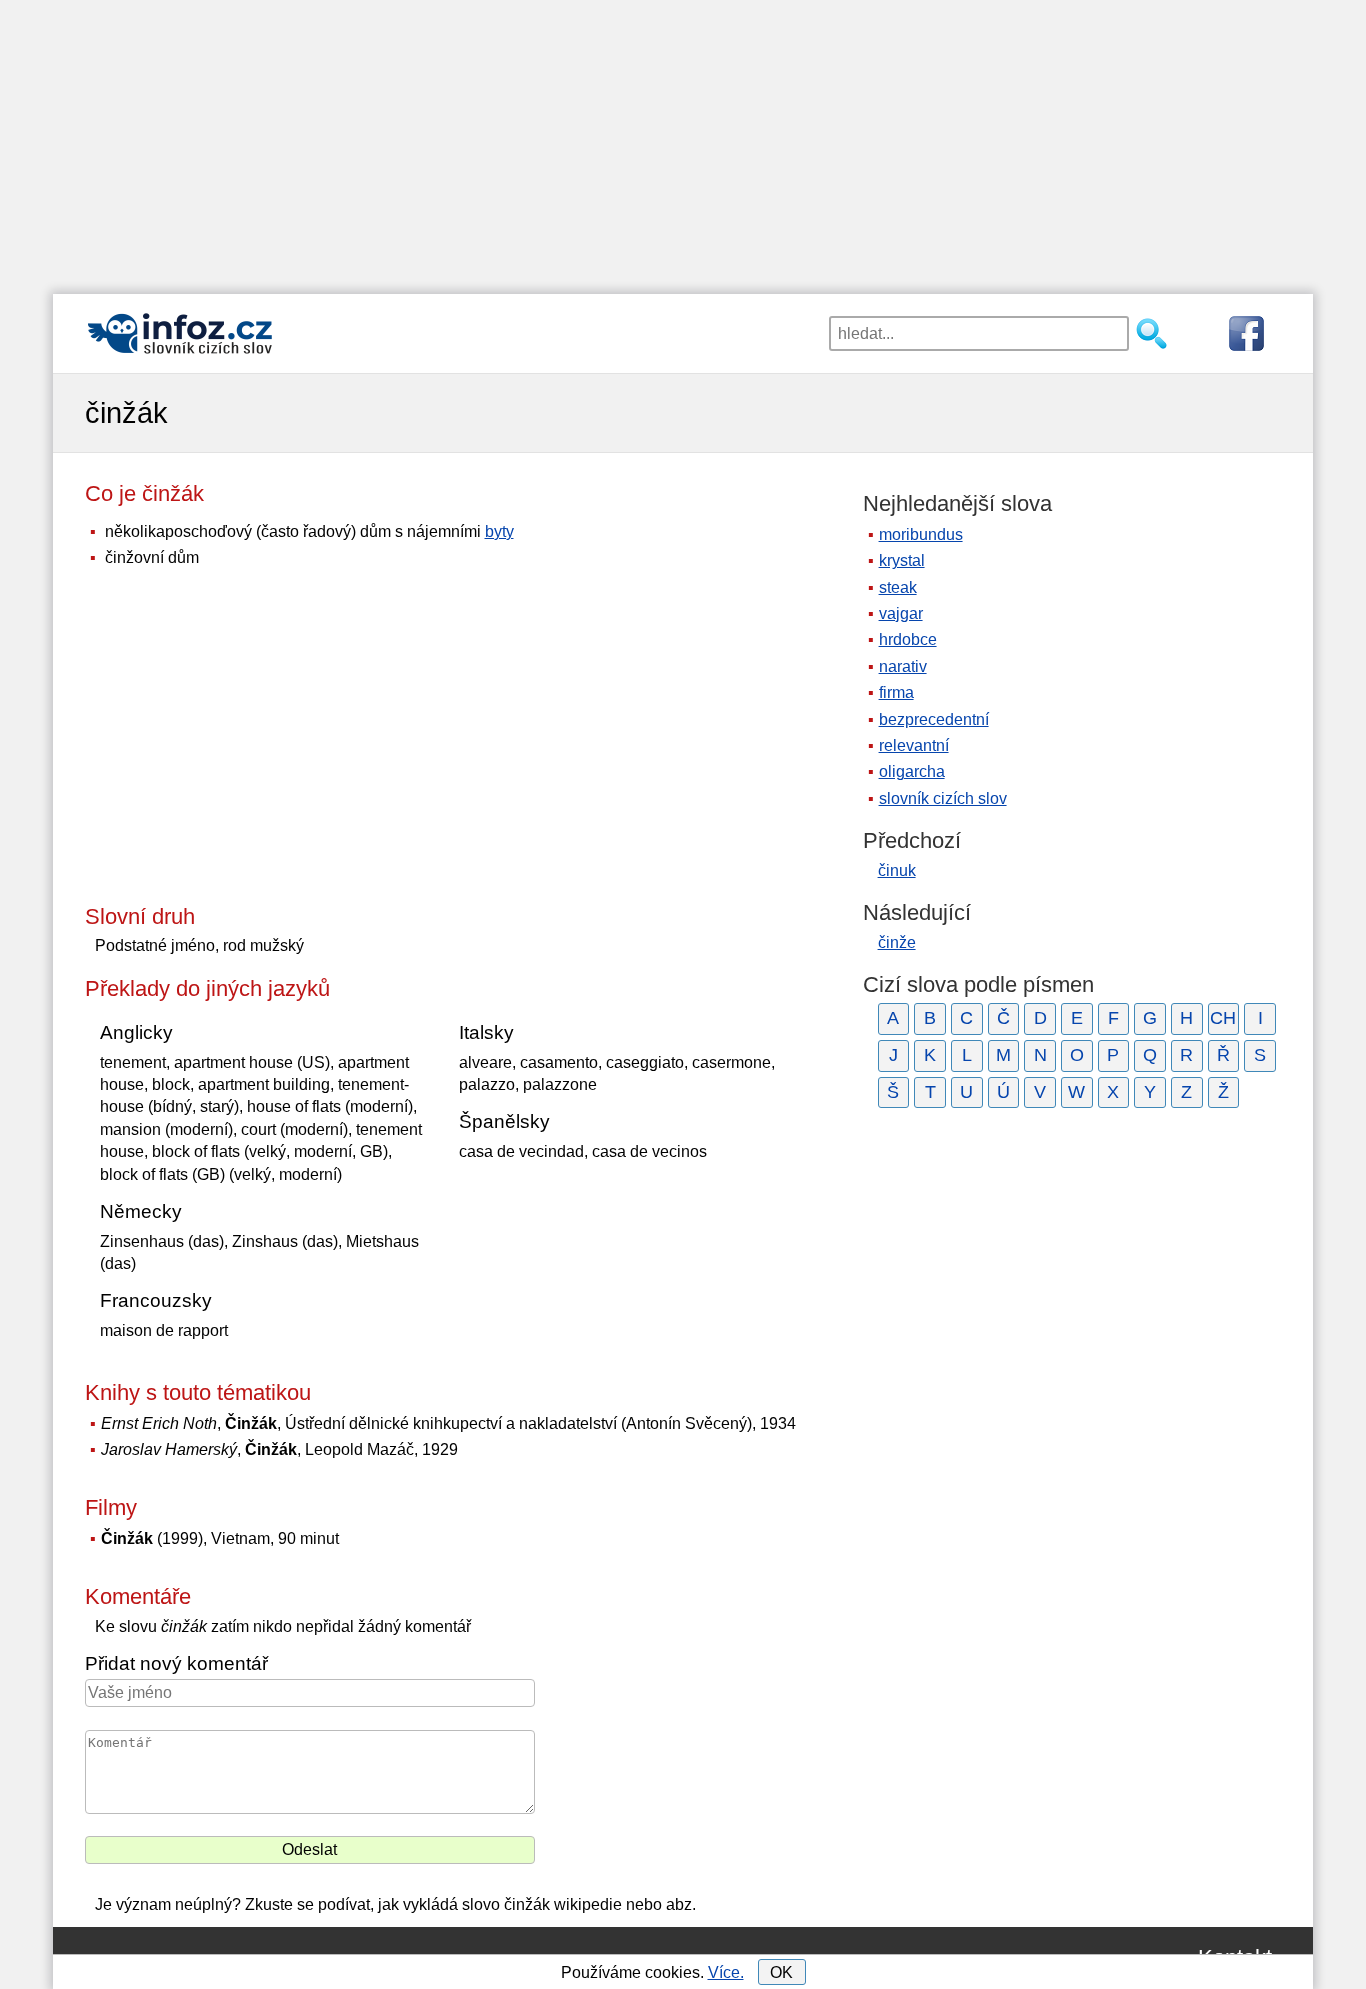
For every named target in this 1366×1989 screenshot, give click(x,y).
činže (897, 942)
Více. (726, 1972)
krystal (902, 560)
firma (896, 692)
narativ (903, 666)
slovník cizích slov (943, 798)
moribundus (921, 534)
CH (1223, 1018)
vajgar (901, 613)
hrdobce (908, 639)
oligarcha (912, 771)
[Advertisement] (683, 140)
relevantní (914, 745)
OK (781, 1972)
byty (499, 531)
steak (898, 587)
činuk (897, 870)
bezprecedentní (934, 719)
